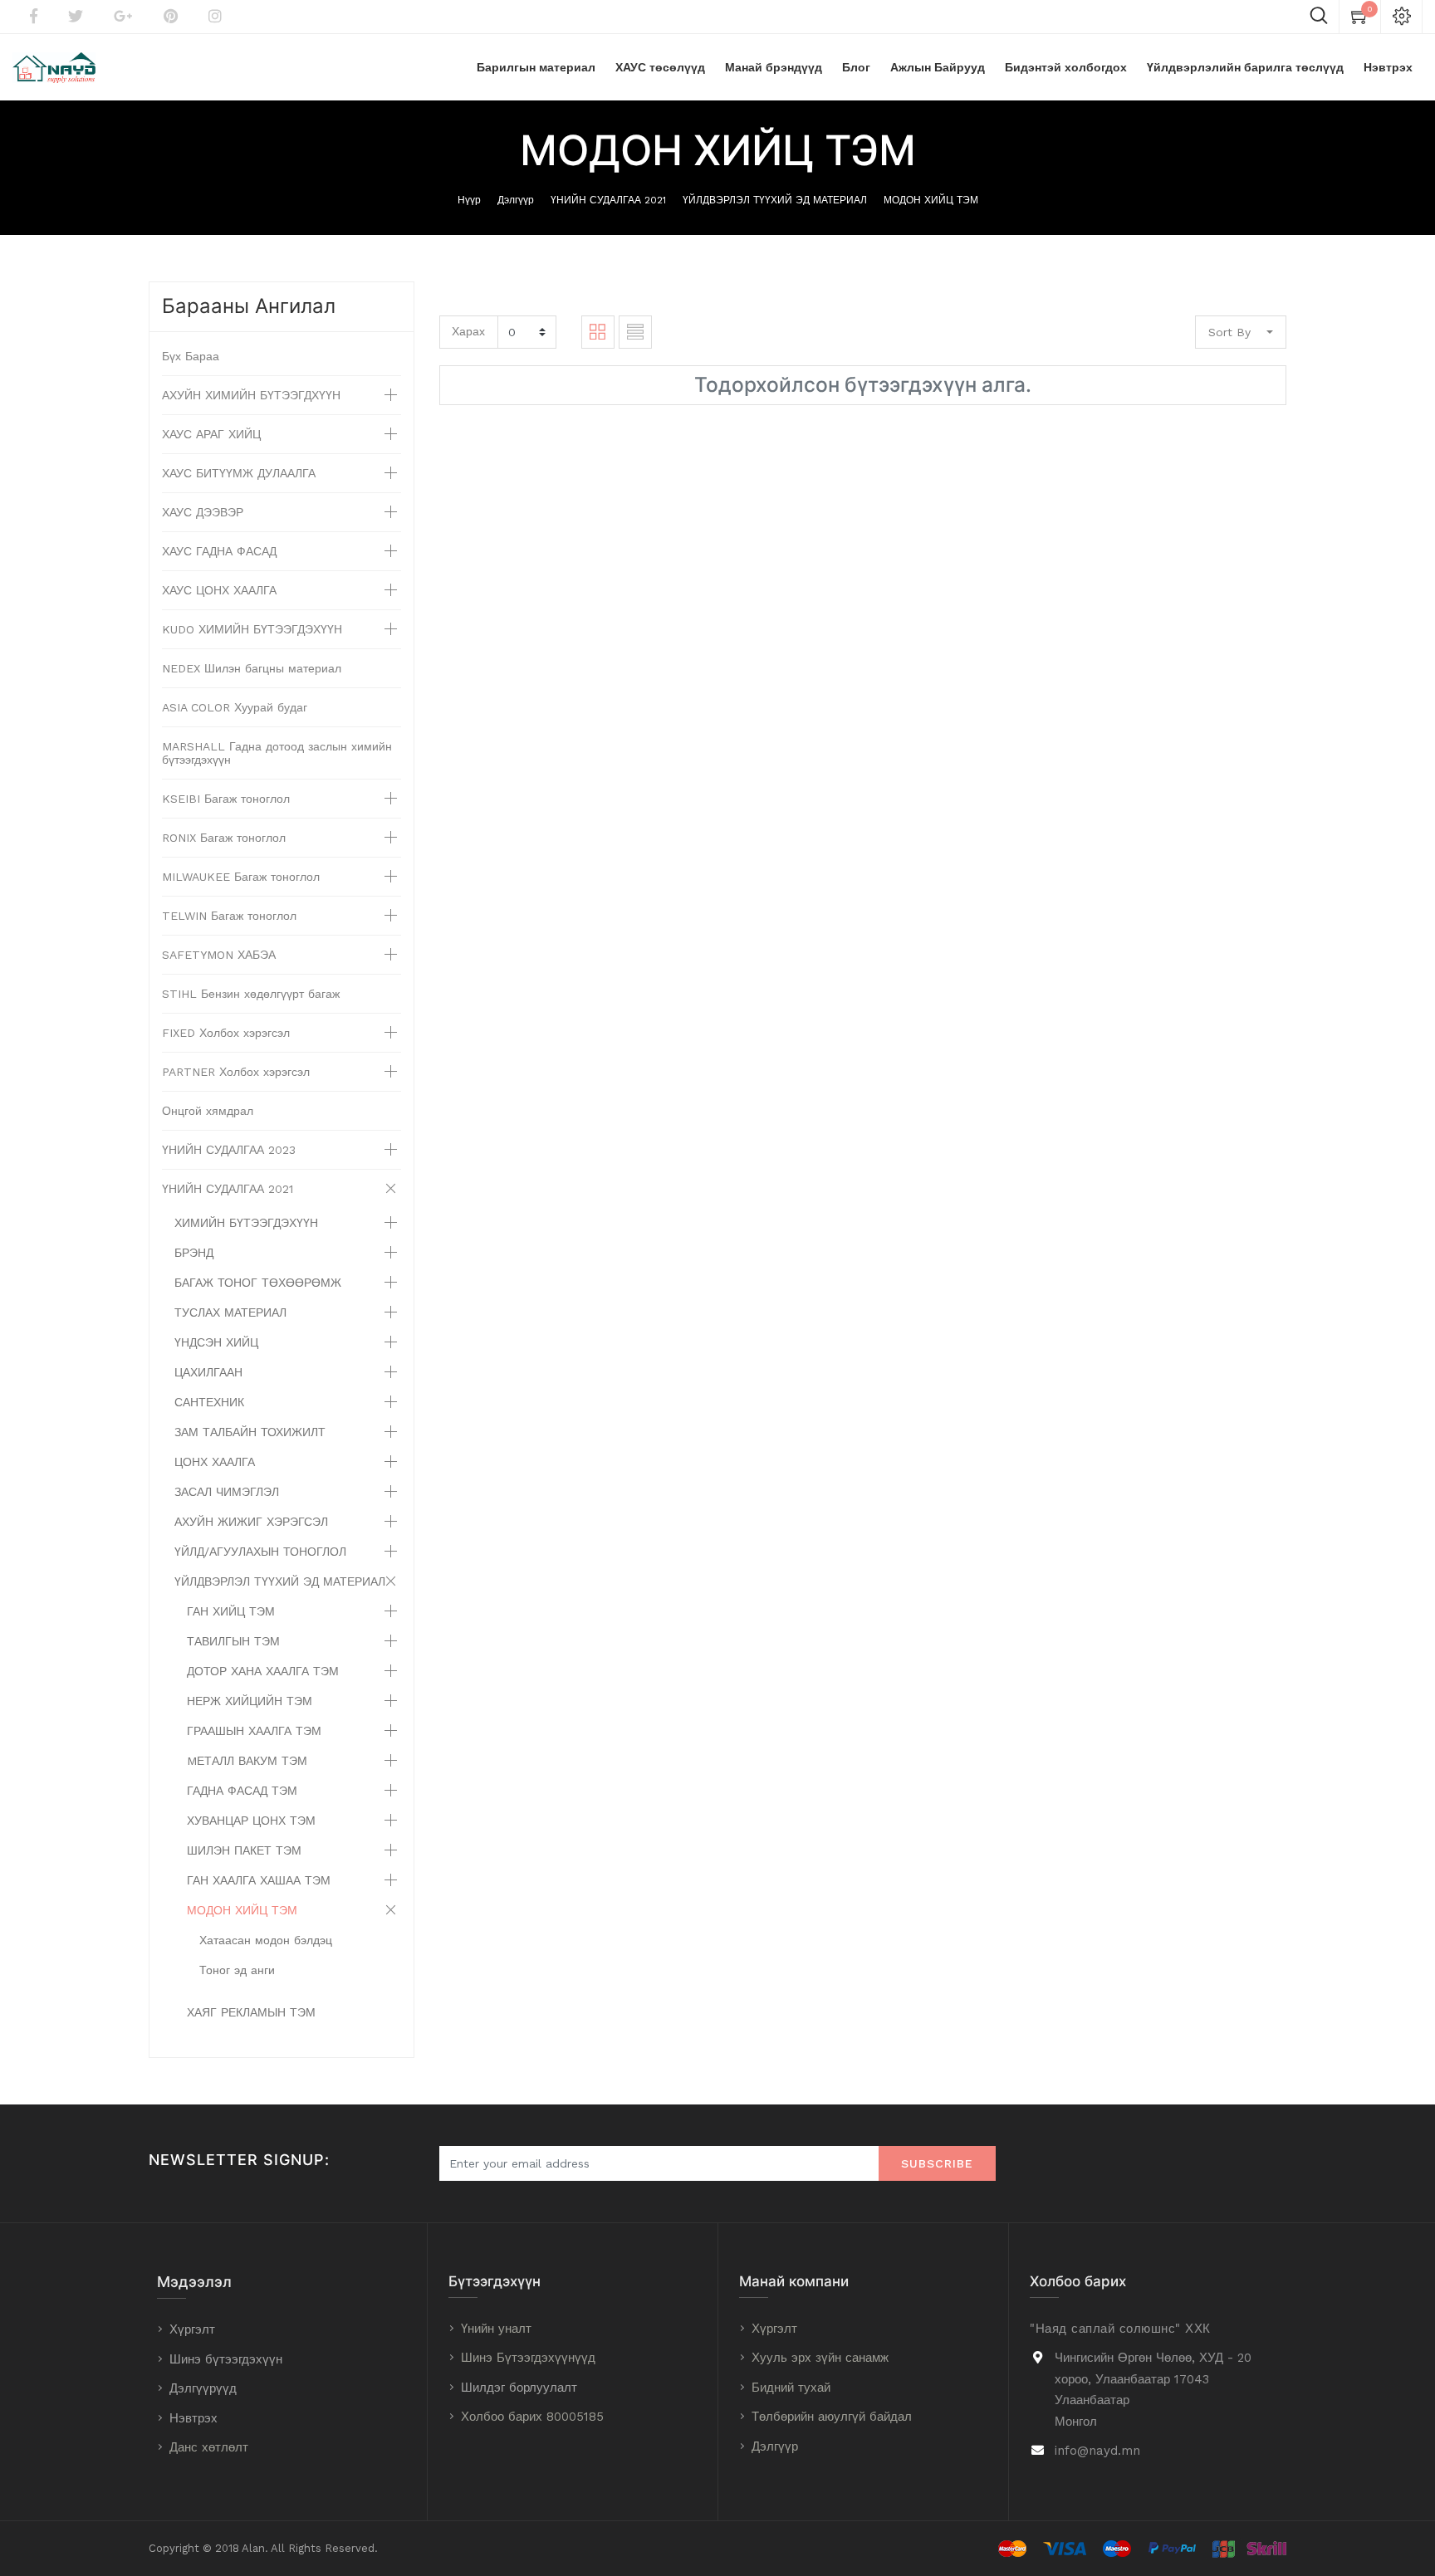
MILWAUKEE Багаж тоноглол (241, 877)
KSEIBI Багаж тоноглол (226, 799)
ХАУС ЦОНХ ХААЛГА (219, 590)
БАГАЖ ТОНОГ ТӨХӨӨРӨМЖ (258, 1283)
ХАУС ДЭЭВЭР (203, 512)
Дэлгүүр (516, 200)
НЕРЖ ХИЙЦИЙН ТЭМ (250, 1701)
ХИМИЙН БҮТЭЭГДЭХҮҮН (246, 1223)
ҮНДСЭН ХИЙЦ (216, 1342)
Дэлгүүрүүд (203, 2388)
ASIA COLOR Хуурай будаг (235, 707)
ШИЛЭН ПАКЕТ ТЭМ (244, 1850)
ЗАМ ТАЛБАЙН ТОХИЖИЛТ (250, 1432)
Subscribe (937, 2163)
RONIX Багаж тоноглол (224, 838)
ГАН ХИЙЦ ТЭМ (231, 1611)
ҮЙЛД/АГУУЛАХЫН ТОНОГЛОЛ (260, 1552)
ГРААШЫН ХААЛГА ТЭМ (254, 1731)
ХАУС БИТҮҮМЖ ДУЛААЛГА (239, 473)
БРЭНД (194, 1253)
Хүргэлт (192, 2329)
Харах (468, 331)
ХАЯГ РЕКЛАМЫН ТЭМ (251, 2012)
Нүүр (469, 200)
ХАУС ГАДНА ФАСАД (219, 551)
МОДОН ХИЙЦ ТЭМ (931, 200)
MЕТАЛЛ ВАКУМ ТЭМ (247, 1761)
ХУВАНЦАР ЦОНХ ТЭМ (251, 1821)
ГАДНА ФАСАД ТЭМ (242, 1791)
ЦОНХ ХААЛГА (215, 1462)
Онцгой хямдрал (208, 1111)
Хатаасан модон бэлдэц (266, 1940)
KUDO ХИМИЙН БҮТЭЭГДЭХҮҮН (252, 629)
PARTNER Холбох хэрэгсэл (236, 1072)
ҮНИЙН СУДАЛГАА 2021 (608, 200)
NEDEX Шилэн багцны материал (252, 668)
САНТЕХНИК (209, 1402)
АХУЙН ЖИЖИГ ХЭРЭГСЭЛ (251, 1522)
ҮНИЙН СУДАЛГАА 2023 (229, 1150)
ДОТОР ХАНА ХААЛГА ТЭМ (263, 1671)
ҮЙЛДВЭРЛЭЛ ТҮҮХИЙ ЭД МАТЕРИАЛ (775, 200)
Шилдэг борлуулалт (519, 2388)
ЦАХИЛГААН (208, 1372)
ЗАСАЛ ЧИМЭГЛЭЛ (227, 1492)
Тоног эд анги (237, 1970)
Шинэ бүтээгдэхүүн (226, 2359)
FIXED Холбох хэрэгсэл (226, 1033)
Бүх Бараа (191, 356)
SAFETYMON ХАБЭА (219, 955)
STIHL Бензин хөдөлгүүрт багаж (251, 994)
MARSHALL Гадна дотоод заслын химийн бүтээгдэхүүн (277, 753)
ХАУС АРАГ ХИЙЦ (211, 434)
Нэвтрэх (193, 2418)
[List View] (635, 332)
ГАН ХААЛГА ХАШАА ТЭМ (259, 1880)
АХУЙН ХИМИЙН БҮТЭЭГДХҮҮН (251, 395)
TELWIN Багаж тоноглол (229, 916)
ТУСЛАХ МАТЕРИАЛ (230, 1312)
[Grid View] (598, 332)
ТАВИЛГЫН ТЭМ (233, 1641)
